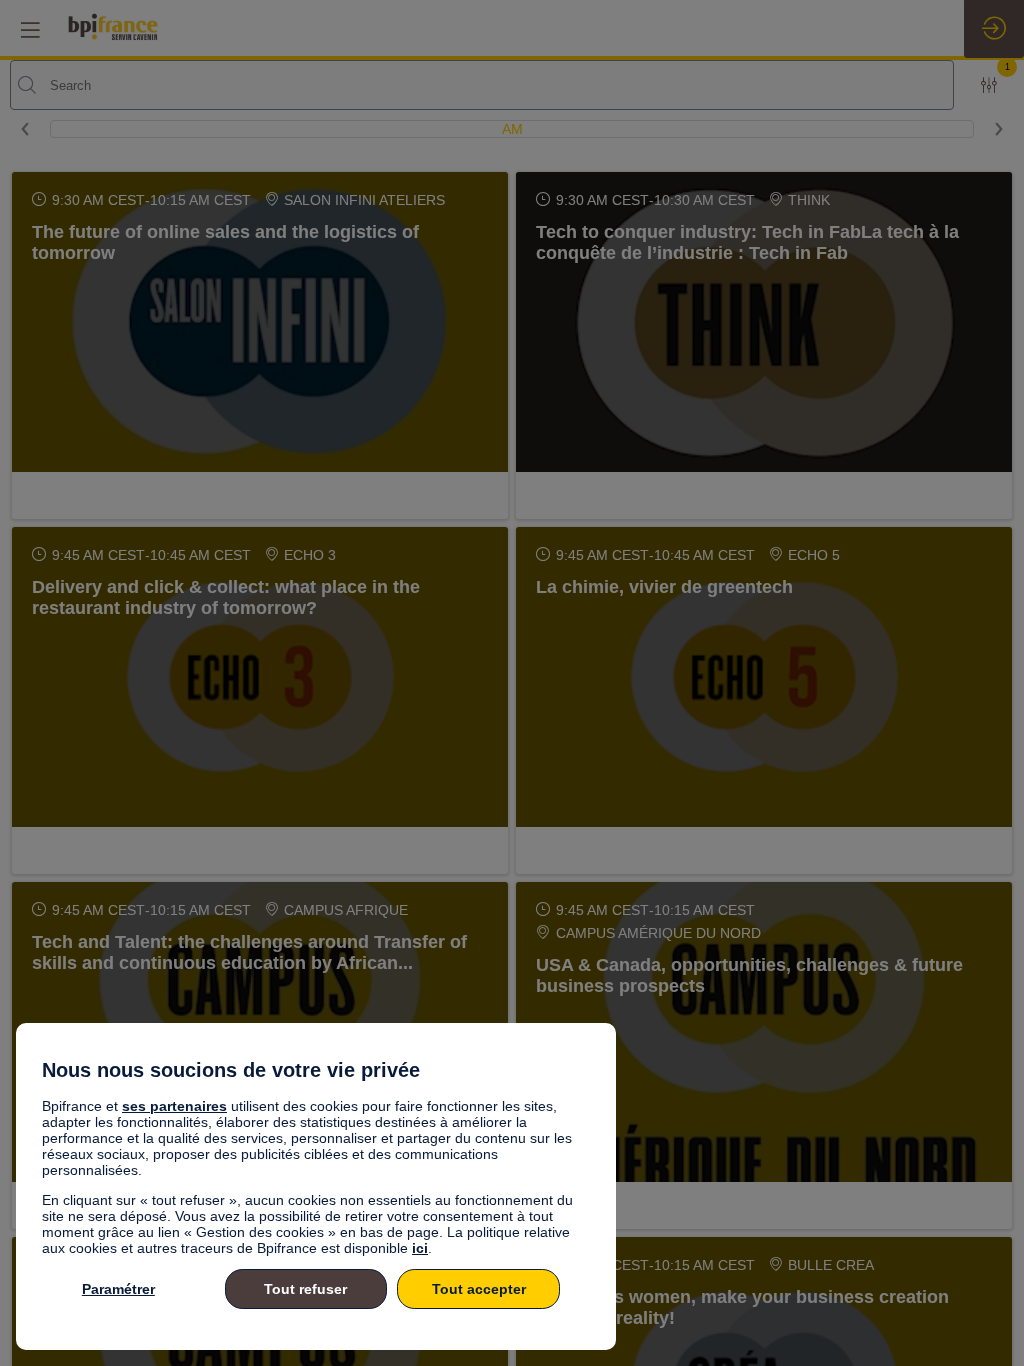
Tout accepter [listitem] (479, 1289)
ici (420, 1248)
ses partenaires (174, 1106)
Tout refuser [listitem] (305, 1289)
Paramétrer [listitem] (118, 1289)
